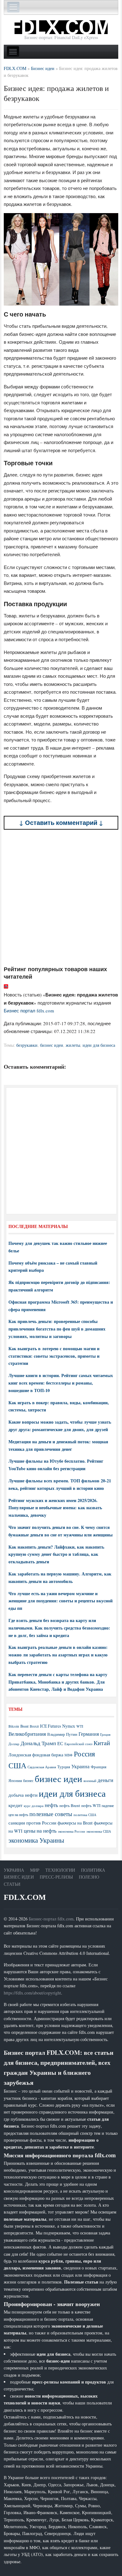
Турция (64, 1767)
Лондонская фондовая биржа (36, 1755)
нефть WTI (91, 1805)
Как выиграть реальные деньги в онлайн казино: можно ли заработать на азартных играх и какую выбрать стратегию (58, 1655)
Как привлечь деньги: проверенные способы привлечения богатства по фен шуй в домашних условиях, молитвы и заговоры (57, 1329)
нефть (51, 1805)
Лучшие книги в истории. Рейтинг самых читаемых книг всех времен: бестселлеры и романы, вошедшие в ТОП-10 (61, 1383)
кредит (15, 1805)
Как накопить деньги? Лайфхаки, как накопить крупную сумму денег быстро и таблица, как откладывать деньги (56, 1554)
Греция (105, 1734)
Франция (99, 1767)
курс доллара (34, 1806)
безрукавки (27, 1045)
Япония (15, 1780)
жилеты (73, 1045)
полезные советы (51, 1814)
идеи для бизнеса (99, 1045)
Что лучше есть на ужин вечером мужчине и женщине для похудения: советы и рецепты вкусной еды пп (61, 1601)
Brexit (34, 1726)
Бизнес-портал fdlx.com (51, 1919)
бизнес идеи (52, 1045)
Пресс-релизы (56, 1877)
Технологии (60, 1870)
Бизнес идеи (19, 1877)
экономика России (71, 1831)
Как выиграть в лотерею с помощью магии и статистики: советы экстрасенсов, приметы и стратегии (54, 1356)
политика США (85, 1815)
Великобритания (27, 1734)
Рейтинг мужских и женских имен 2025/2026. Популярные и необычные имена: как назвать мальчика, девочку (55, 1508)
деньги (105, 1780)
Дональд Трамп (38, 1743)
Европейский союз (78, 1744)
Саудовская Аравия (42, 1767)
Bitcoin (14, 1726)
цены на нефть (40, 1831)
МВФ (69, 1755)
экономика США (99, 1831)
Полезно (89, 1877)
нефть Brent (70, 1805)
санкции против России (32, 1823)
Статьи (12, 1884)
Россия (84, 1754)
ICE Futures (51, 1726)
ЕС (60, 1743)
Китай (102, 1743)
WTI (80, 1726)
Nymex (69, 1726)
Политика (93, 1870)
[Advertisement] (61, 898)
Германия (89, 1734)
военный (90, 1781)
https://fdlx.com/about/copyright (32, 1993)
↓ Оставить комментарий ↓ (61, 823)
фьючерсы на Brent (75, 1823)
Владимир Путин (62, 1734)
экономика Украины (36, 1840)
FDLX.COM (25, 1897)
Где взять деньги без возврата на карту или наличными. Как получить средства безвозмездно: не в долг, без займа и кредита (59, 1628)
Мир (35, 1870)
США (17, 1765)
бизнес (28, 1780)
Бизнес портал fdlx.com (29, 1011)
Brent (24, 1726)
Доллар (14, 1744)
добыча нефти (23, 1795)
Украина (80, 1766)
